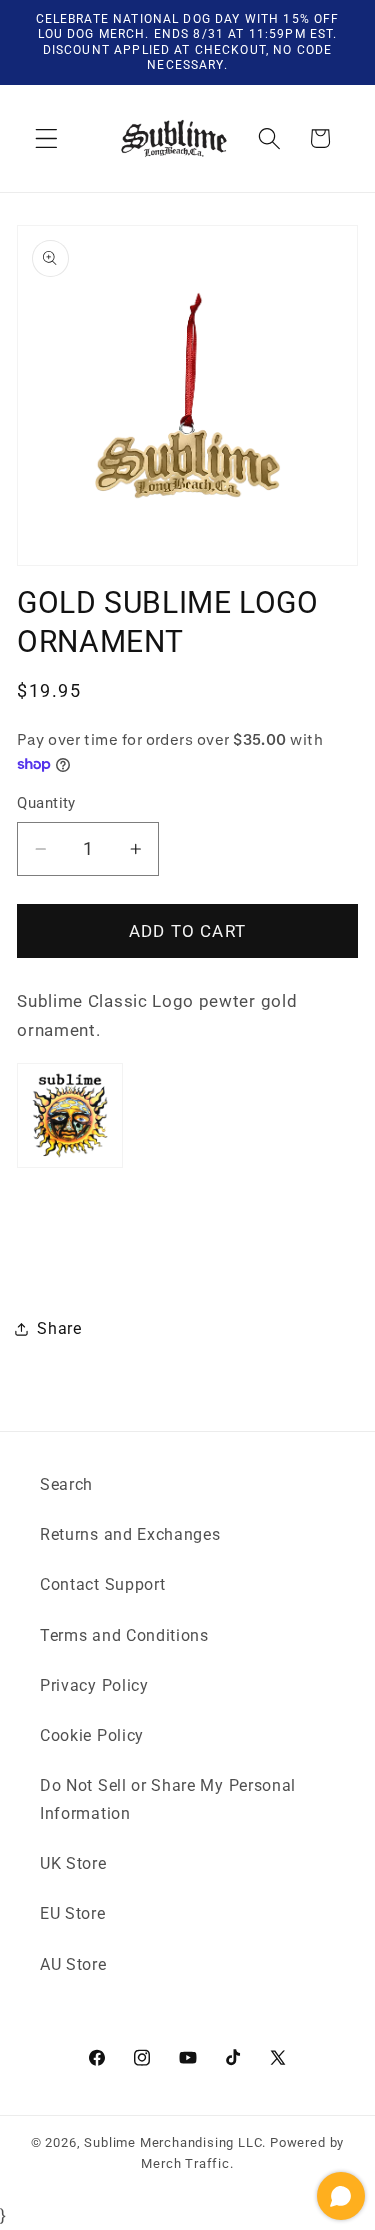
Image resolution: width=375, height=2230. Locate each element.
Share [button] (59, 1328)
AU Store (73, 1964)
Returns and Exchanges (130, 1534)
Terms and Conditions (124, 1635)
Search (66, 1484)
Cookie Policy (92, 1735)
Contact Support (102, 1584)
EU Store (73, 1913)
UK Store (73, 1863)
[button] (46, 138)
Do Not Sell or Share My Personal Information (168, 1799)
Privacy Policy (94, 1685)
